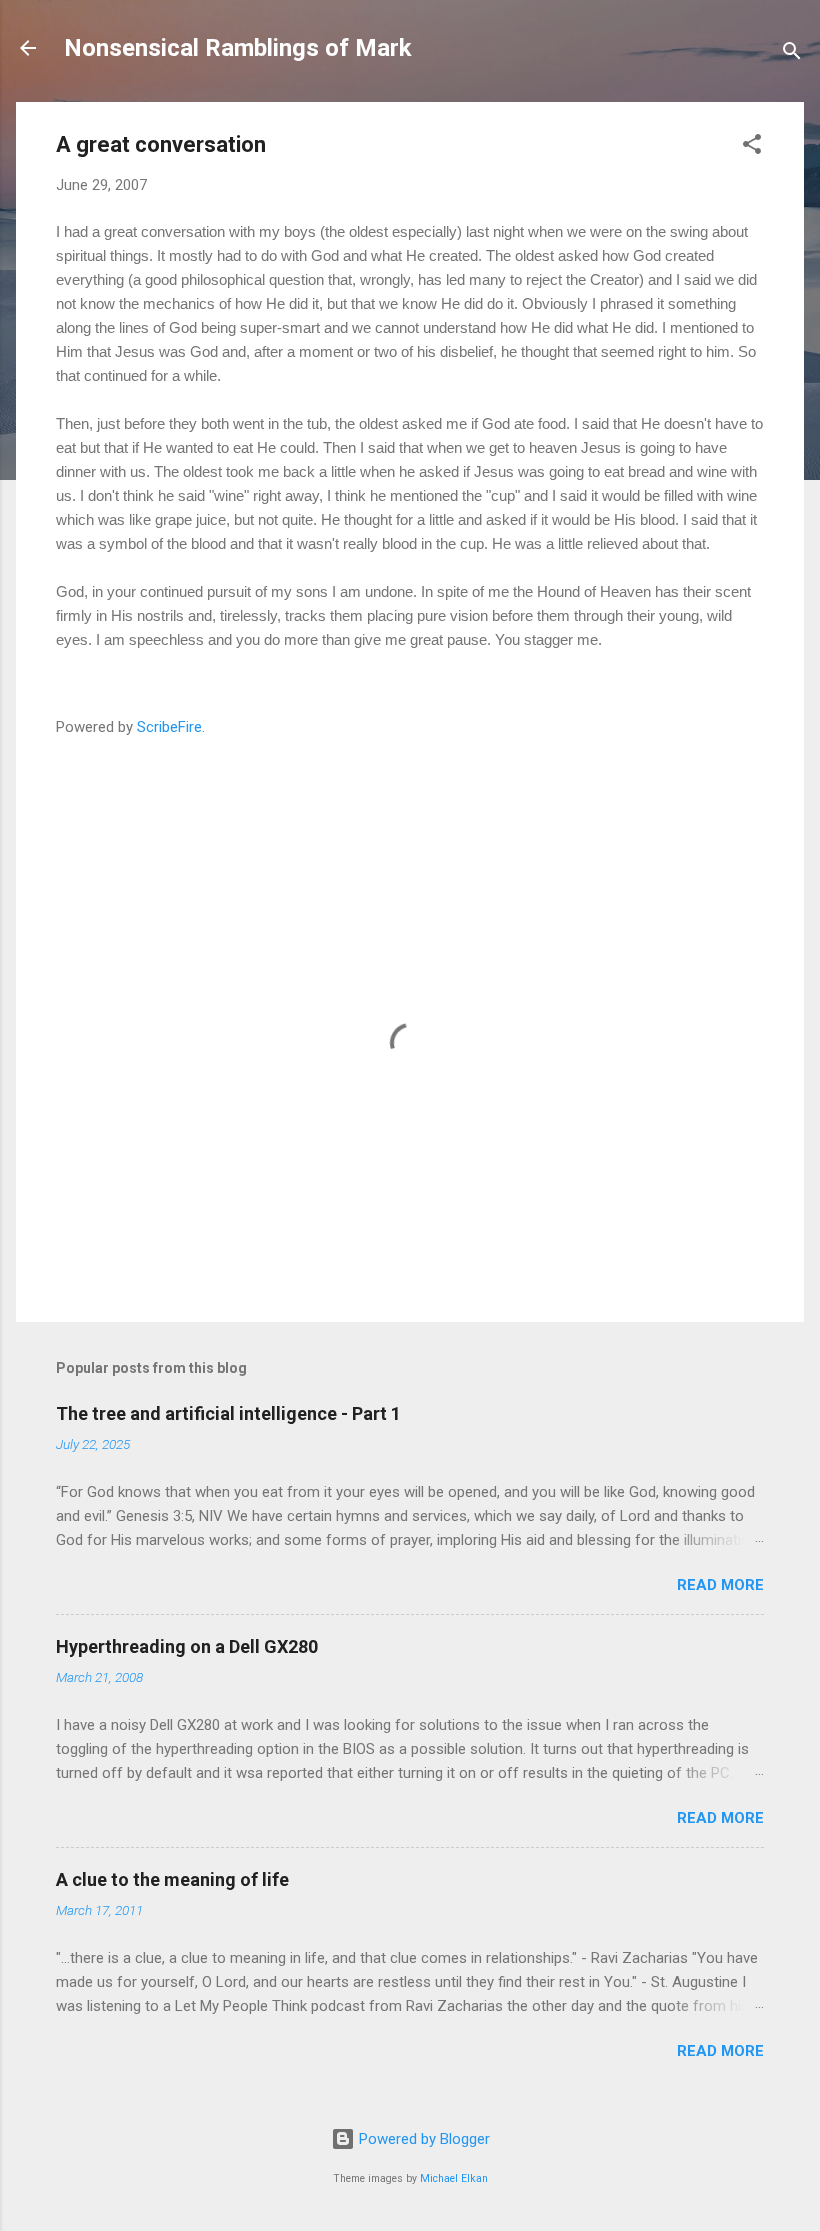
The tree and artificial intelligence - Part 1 (228, 1413)
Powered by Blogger (422, 2139)
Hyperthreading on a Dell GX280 (187, 1646)
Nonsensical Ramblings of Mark (238, 48)
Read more (720, 1585)
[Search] (792, 54)
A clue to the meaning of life (172, 1879)
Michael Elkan (454, 2178)
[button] (752, 147)
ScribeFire (169, 727)
